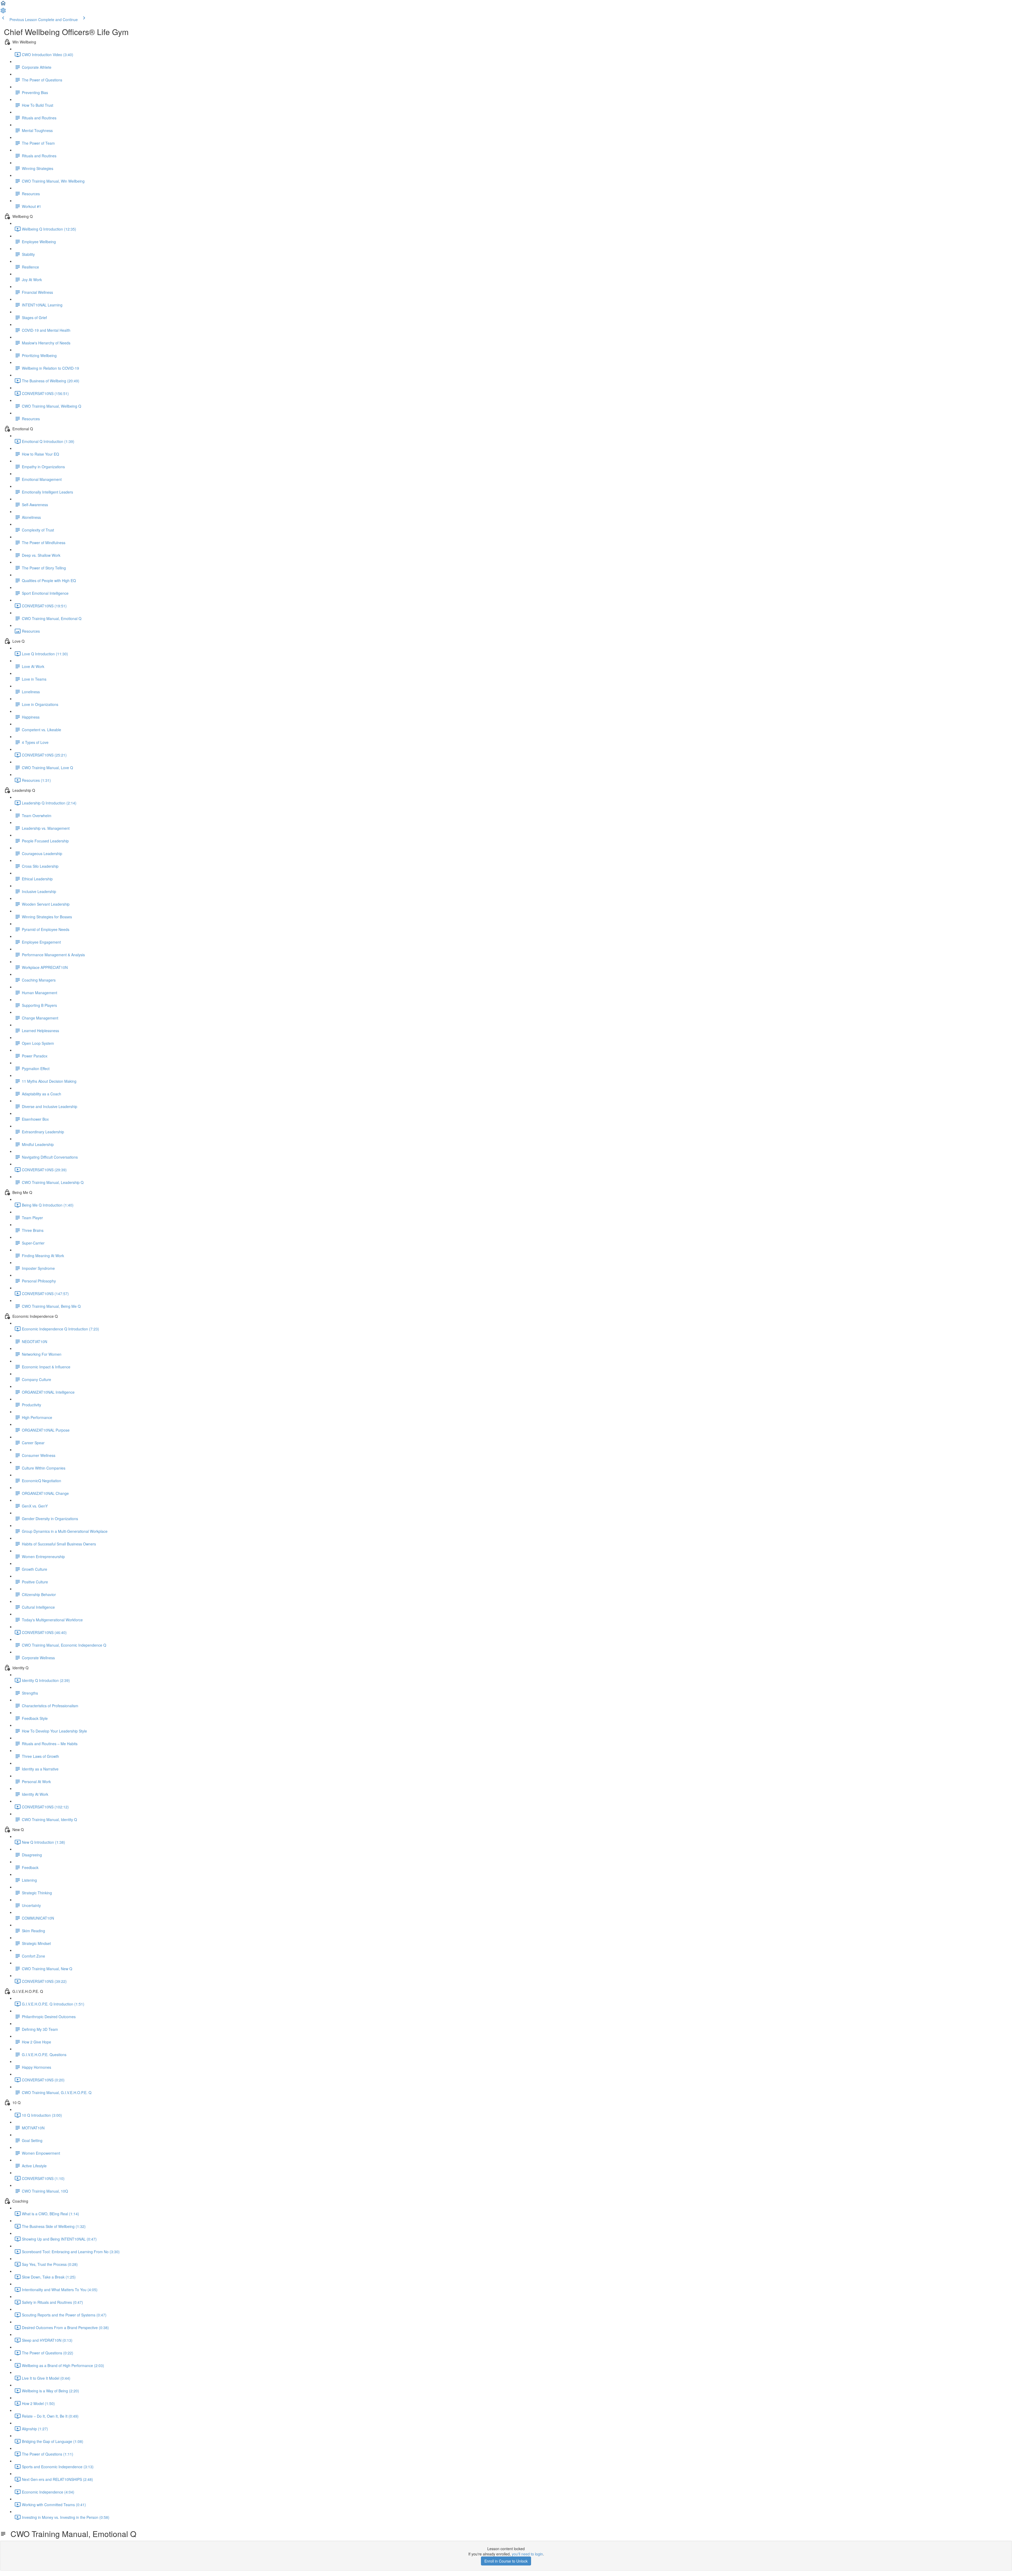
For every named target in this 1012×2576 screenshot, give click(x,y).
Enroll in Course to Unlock (506, 2561)
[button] (3, 5)
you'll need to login (527, 2554)
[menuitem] (3, 12)
